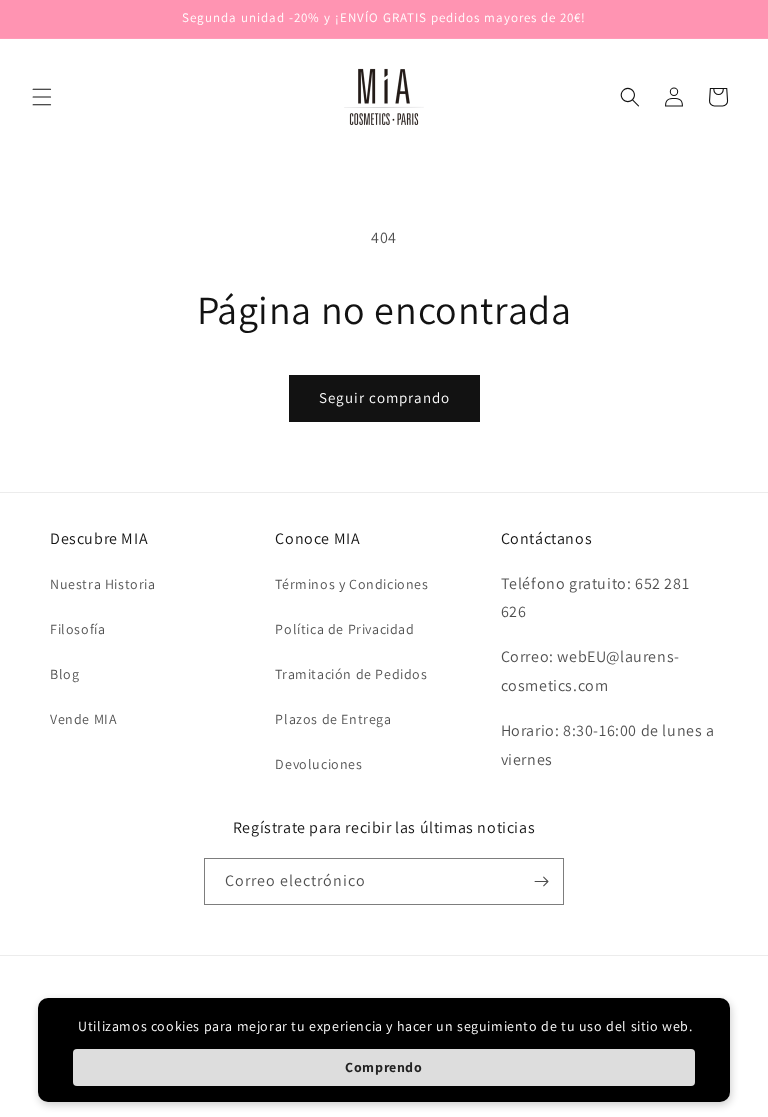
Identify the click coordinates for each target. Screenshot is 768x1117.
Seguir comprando (384, 397)
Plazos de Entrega (333, 719)
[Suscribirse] (541, 881)
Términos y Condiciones (351, 584)
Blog (64, 674)
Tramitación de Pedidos (351, 674)
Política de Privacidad (344, 629)
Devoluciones (318, 764)
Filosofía (77, 629)
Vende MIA (83, 719)
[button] (42, 97)
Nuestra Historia (103, 584)
